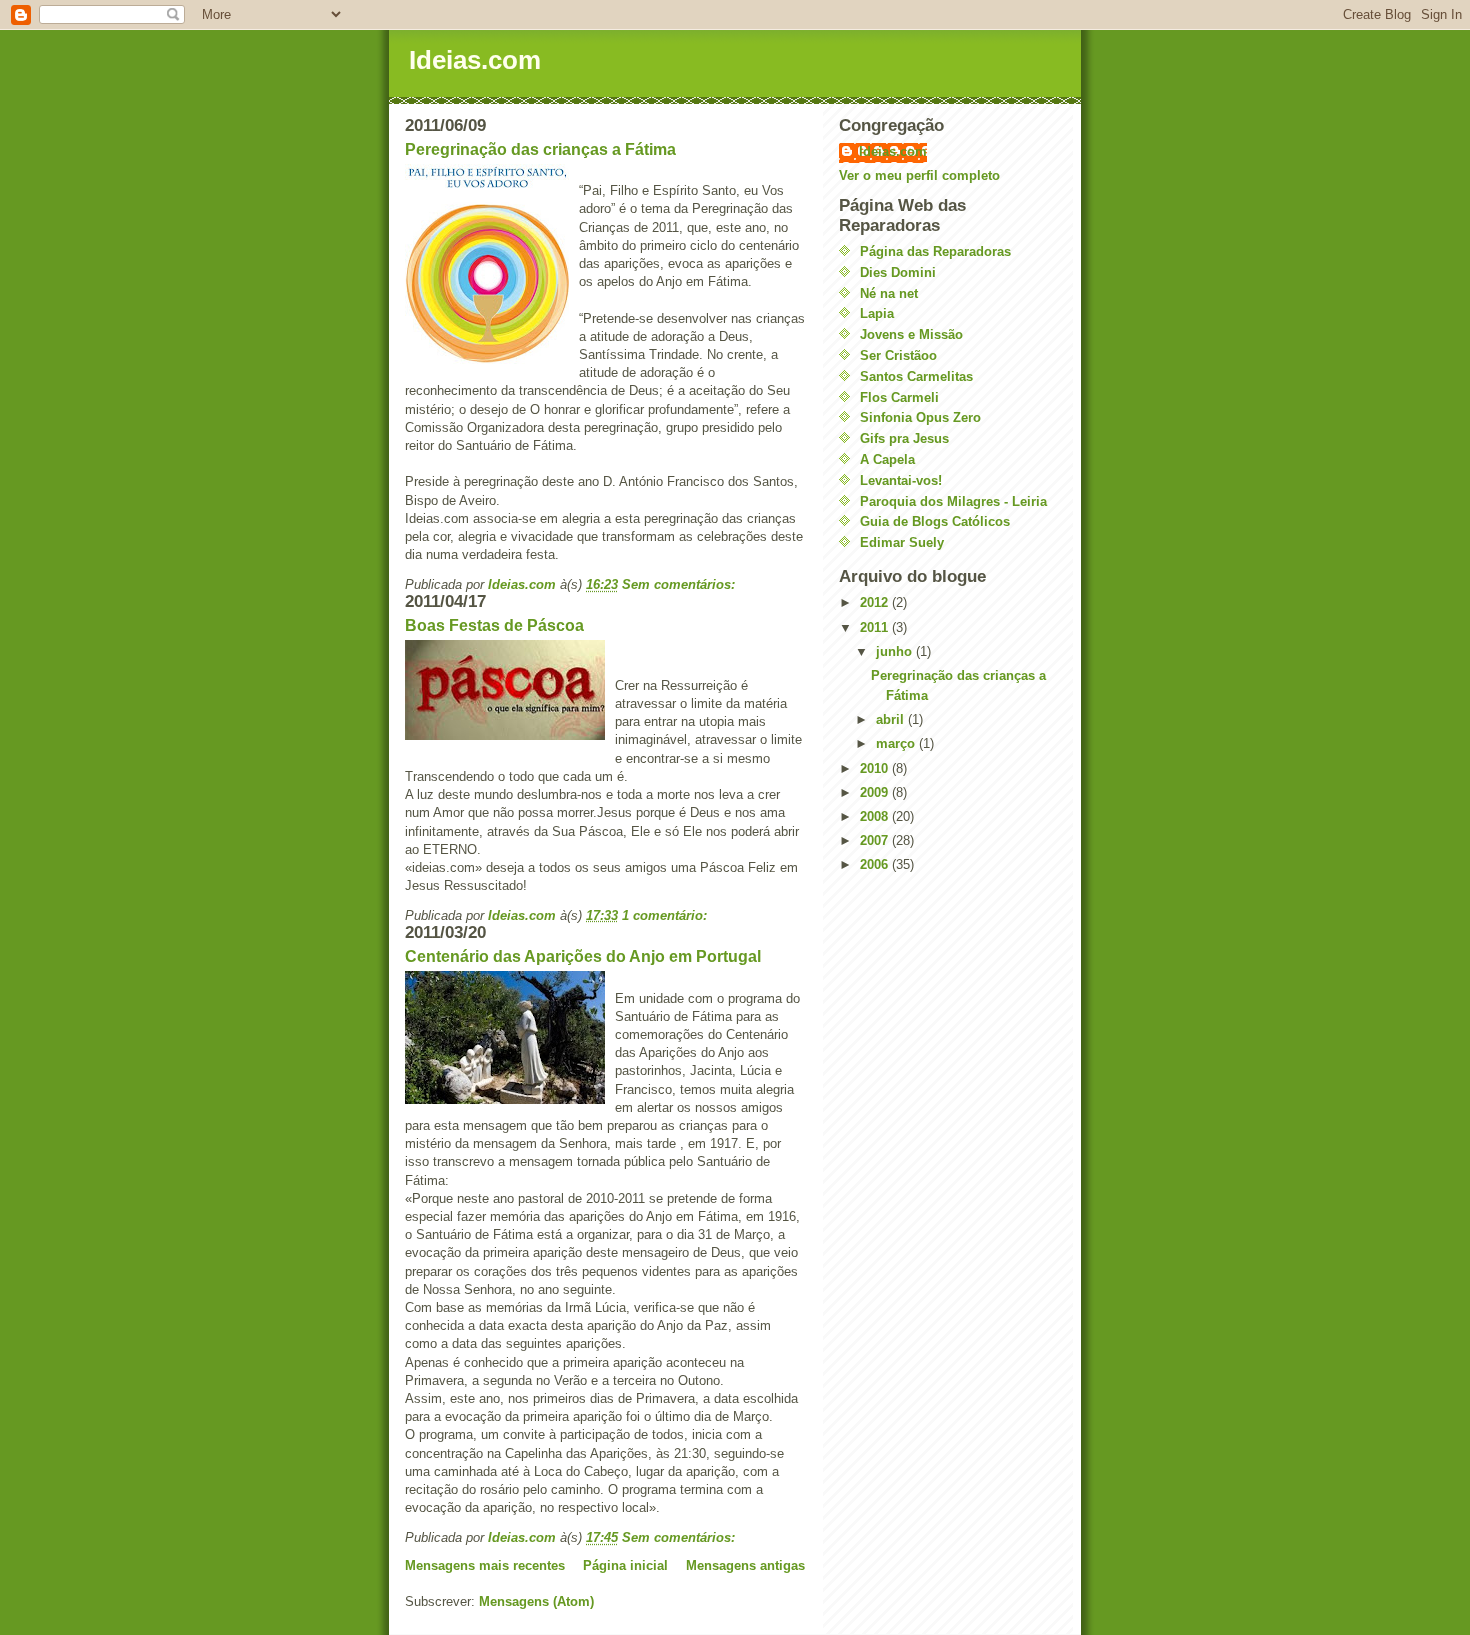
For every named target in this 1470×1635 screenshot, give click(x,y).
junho (896, 651)
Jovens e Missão (911, 334)
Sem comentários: (680, 584)
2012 (876, 602)
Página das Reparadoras (935, 251)
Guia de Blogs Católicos (935, 521)
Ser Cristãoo (898, 355)
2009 (876, 792)
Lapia (877, 313)
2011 (876, 627)
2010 (876, 768)
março (897, 743)
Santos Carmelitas (916, 376)
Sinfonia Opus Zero (920, 417)
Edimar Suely (902, 542)
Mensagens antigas (745, 1565)
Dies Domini (898, 272)
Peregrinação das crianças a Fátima (540, 149)
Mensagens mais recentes (485, 1565)
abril (892, 719)
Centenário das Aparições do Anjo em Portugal (583, 956)
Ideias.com (475, 60)
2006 (876, 864)
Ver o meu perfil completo (919, 175)
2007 (876, 840)
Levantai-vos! (901, 480)
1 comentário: (666, 915)
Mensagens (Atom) (536, 1601)
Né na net (889, 293)
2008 (876, 816)
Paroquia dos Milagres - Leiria (953, 501)
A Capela (887, 459)
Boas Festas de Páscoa (494, 625)
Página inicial (625, 1565)
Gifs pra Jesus (904, 438)
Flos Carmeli (899, 397)
